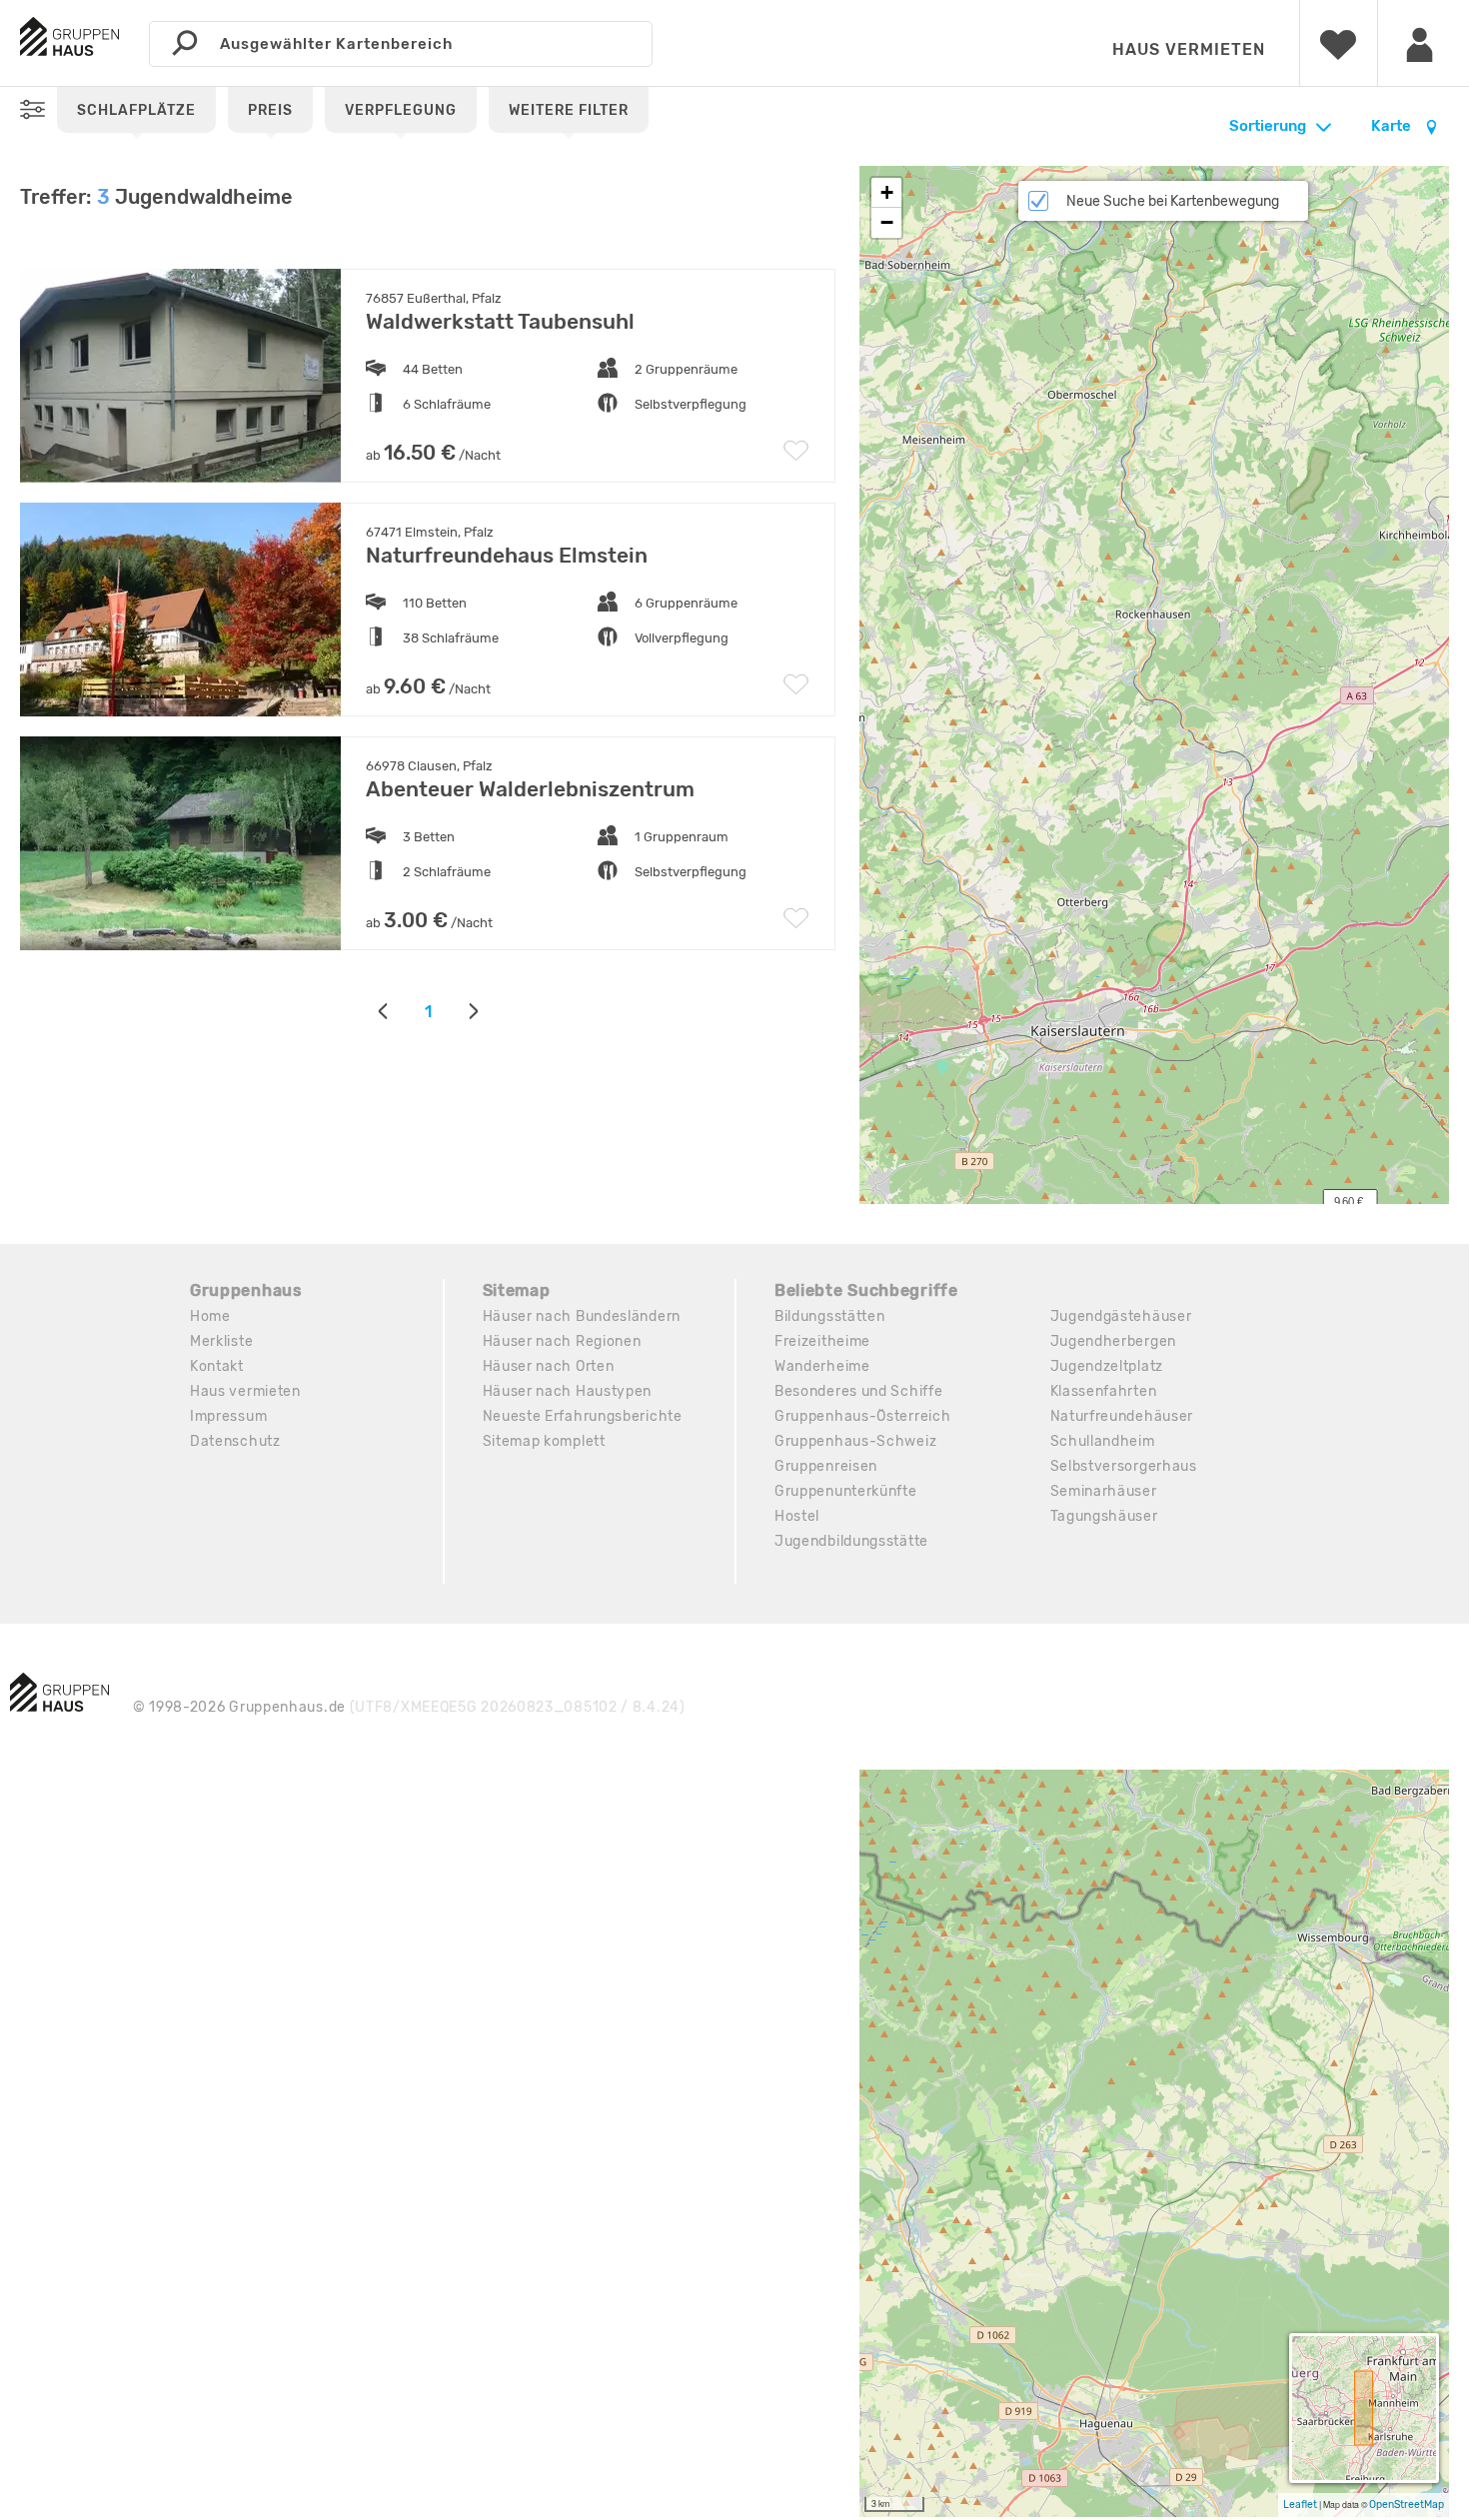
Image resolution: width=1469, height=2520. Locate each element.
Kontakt (217, 1366)
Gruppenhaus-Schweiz (855, 1441)
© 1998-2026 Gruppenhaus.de (409, 1707)
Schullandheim (1103, 1441)
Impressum (228, 1416)
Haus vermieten (1189, 49)
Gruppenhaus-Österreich (862, 1416)
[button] (886, 193)
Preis (270, 110)
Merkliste (221, 1341)
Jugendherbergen (1114, 1341)
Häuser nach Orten (549, 1366)
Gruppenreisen (826, 1466)
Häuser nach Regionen (562, 1341)
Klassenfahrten (1104, 1391)
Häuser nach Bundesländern (582, 1316)
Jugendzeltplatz (1107, 1366)
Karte (1393, 126)
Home (210, 1316)
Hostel (797, 1516)
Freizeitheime (822, 1341)
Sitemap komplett (544, 1441)
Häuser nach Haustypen (568, 1391)
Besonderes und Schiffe (858, 1391)
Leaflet (1300, 2505)
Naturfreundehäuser (1122, 1416)
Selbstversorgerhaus (1124, 1466)
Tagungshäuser (1104, 1516)
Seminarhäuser (1104, 1491)
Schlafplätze (136, 110)
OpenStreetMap (1407, 2505)
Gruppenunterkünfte (846, 1491)
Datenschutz (235, 1441)
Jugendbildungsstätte (851, 1541)
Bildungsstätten (830, 1316)
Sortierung (1268, 126)
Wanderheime (822, 1366)
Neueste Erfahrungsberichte (583, 1416)
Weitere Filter (569, 110)
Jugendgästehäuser (1121, 1316)
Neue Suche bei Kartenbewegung (1173, 201)
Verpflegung (401, 110)
